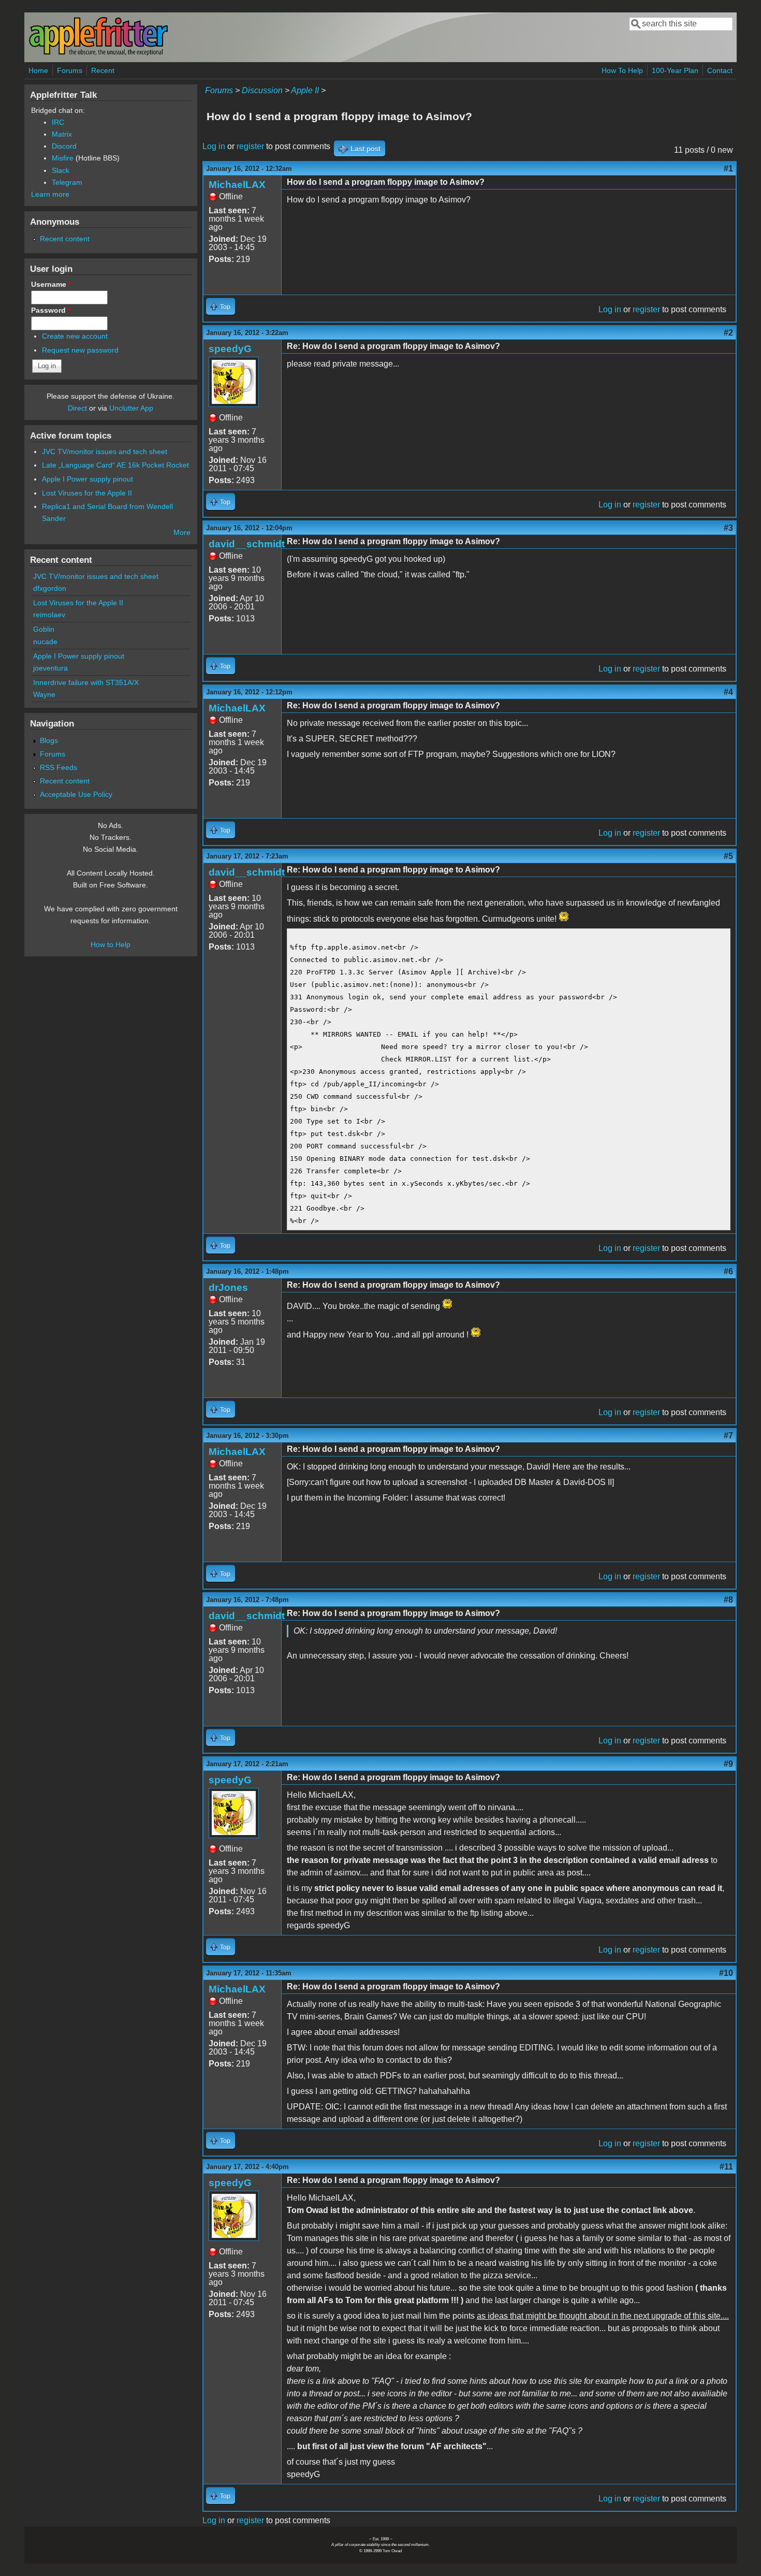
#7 (728, 1436)
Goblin (44, 629)
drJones (228, 1287)
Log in (214, 146)
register (250, 146)
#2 (728, 333)
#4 (728, 692)
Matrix (62, 134)
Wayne (44, 694)
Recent (103, 70)
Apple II (305, 90)
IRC (58, 122)
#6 (728, 1271)
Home (38, 70)
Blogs (49, 740)
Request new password (80, 350)
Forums (70, 70)
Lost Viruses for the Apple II (87, 493)
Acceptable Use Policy (76, 794)
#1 (728, 169)
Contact (720, 70)
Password (51, 310)
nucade (45, 642)
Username (51, 284)
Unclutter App (131, 408)
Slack (61, 170)
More (182, 532)
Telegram (67, 182)
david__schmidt (247, 544)
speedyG (230, 349)
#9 (728, 1764)
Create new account (75, 336)
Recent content (65, 239)
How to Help (111, 944)
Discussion (262, 90)
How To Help (622, 70)
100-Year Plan (675, 70)
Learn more (50, 194)
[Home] (98, 54)
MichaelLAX (237, 185)
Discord (64, 146)
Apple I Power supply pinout (87, 479)
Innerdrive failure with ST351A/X (86, 682)
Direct (77, 408)
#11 (726, 2167)
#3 (728, 528)
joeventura (50, 668)
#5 (728, 856)
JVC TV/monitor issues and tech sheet (105, 452)
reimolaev (49, 615)
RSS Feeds (58, 767)
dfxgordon (50, 588)
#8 (728, 1600)
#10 (726, 1973)
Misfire (63, 158)
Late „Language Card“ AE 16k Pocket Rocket (115, 465)
